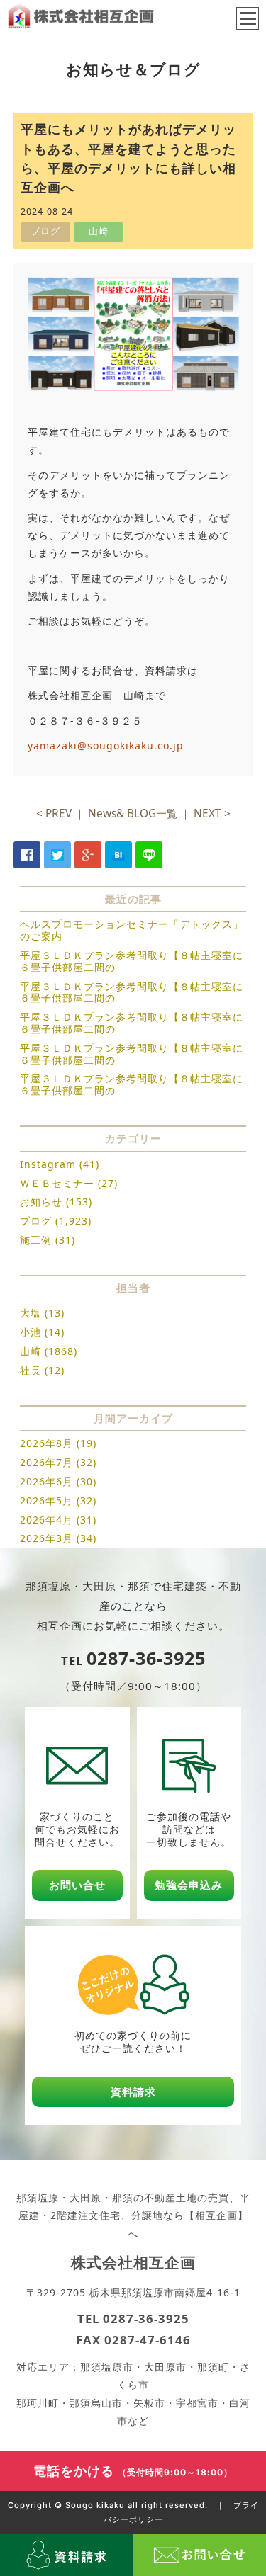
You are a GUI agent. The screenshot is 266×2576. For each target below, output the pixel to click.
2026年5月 (46, 1500)
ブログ (36, 1221)
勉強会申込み (189, 1885)
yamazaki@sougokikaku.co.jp (106, 745)
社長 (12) (42, 1370)
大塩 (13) (42, 1313)
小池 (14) (42, 1332)
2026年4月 (46, 1520)
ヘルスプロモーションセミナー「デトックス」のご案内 (132, 930)
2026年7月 (46, 1462)
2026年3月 (46, 1538)
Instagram (48, 1164)
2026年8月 (46, 1443)
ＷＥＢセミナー (57, 1183)
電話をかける (133, 2470)
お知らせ (41, 1202)
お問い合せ (77, 1885)
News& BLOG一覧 (133, 813)
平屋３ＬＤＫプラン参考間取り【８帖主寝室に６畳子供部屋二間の (132, 961)
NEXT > (212, 813)
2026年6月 (46, 1481)
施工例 (36, 1240)
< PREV (54, 813)
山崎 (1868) (49, 1351)
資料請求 (133, 2092)
